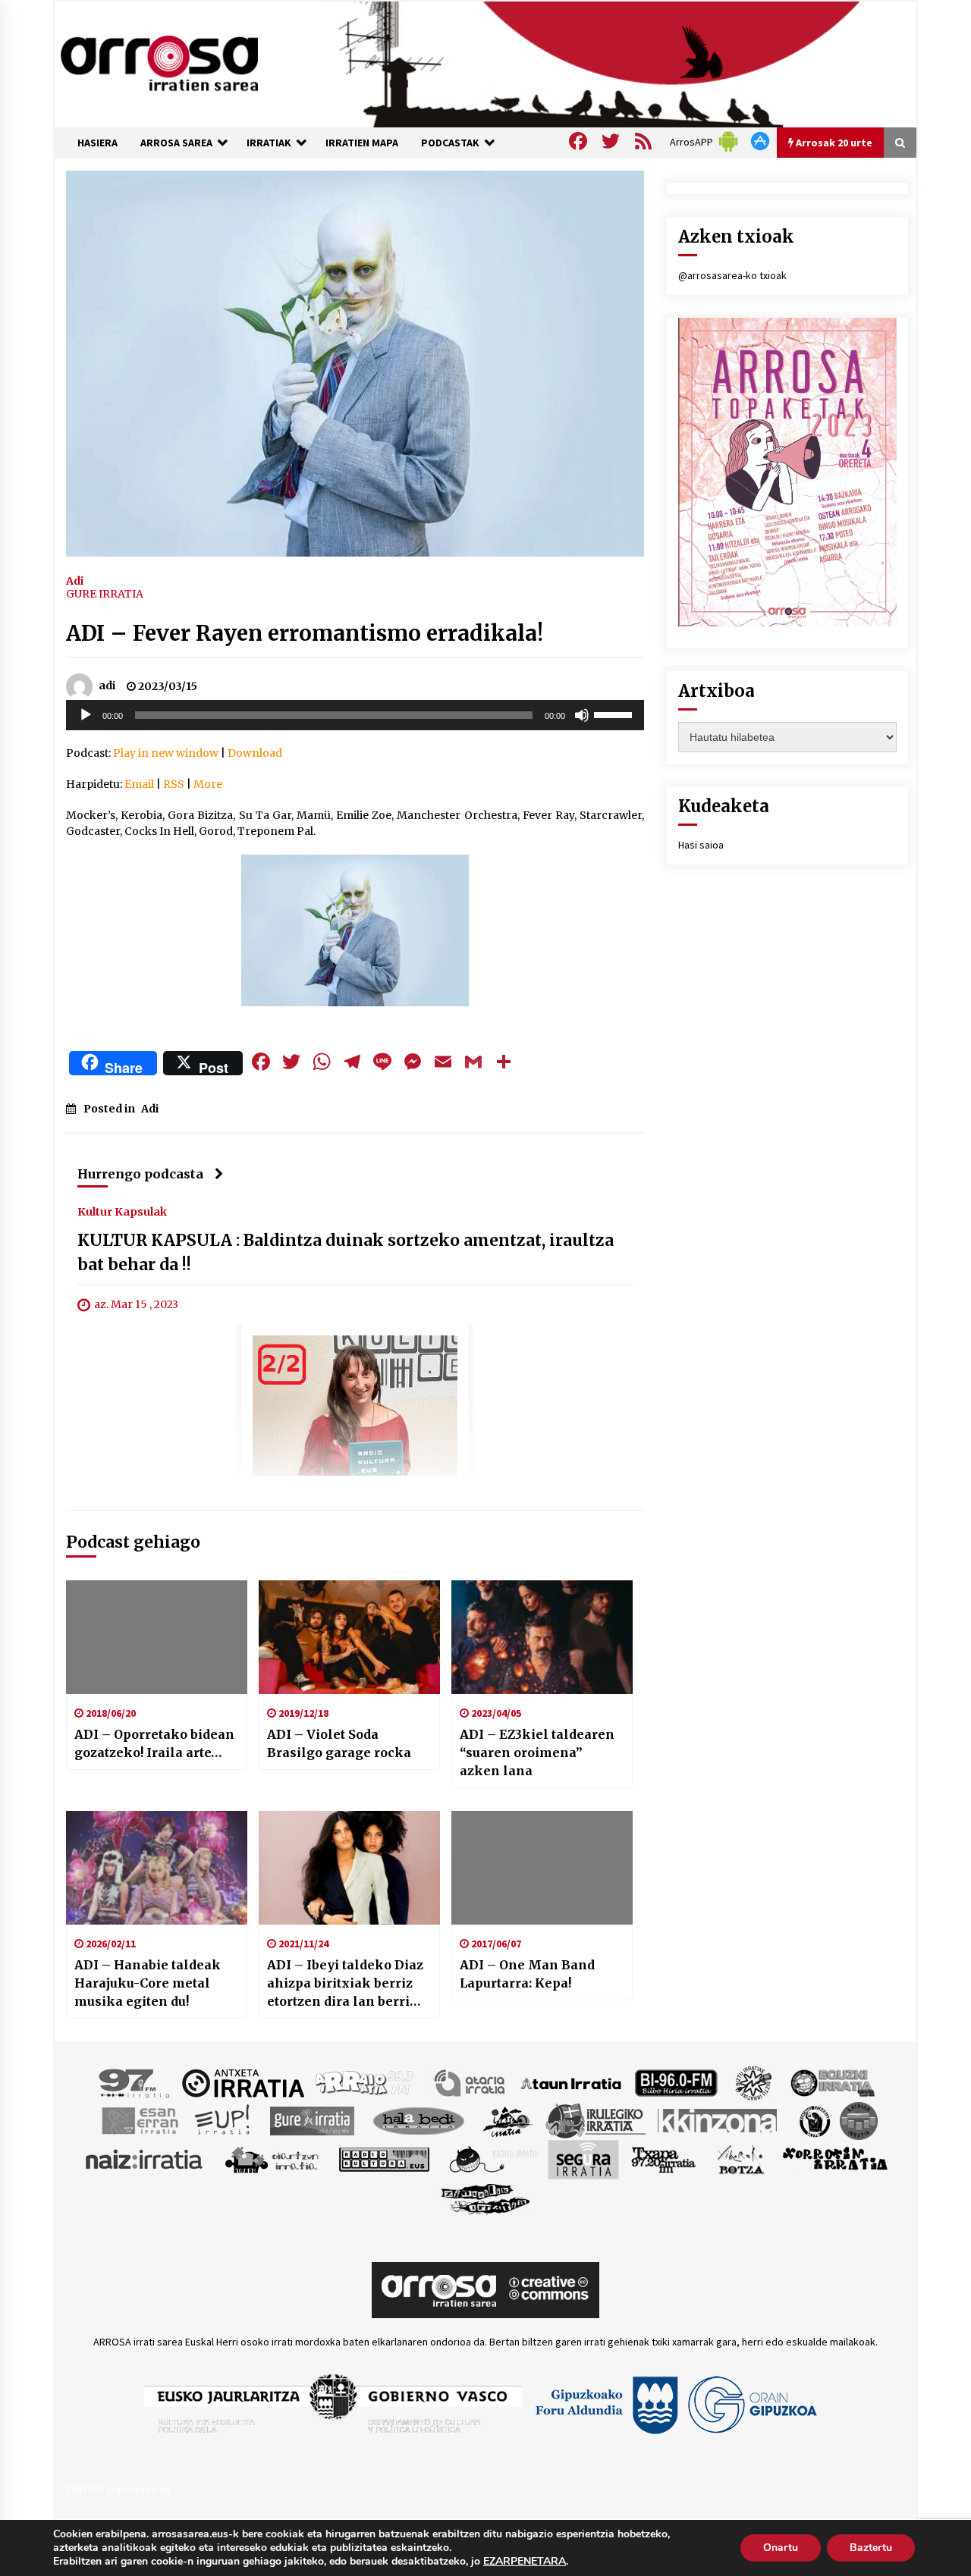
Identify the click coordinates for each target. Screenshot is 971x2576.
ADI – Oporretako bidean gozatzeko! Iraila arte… (154, 1743)
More (208, 784)
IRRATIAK (269, 143)
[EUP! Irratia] (223, 2120)
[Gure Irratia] (312, 2120)
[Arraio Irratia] (365, 2082)
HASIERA (97, 143)
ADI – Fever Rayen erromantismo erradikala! (305, 633)
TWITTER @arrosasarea (118, 2490)
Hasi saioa (701, 845)
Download (255, 753)
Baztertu (871, 2548)
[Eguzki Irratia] (831, 2082)
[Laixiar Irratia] (859, 2120)
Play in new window (166, 753)
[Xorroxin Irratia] (835, 2159)
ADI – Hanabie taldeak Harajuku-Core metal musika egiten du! (148, 1983)
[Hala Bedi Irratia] (418, 2120)
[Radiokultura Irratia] (384, 2159)
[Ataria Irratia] (471, 2082)
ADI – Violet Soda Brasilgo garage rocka (339, 1743)
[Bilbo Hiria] (676, 2082)
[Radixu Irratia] (493, 2159)
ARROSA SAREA (176, 143)
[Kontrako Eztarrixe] (814, 2120)
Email (139, 784)
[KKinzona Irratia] (718, 2120)
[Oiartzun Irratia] (272, 2159)
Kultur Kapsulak (122, 1211)
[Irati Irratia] (508, 2120)
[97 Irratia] (135, 2082)
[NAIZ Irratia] (145, 2159)
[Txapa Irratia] (663, 2159)
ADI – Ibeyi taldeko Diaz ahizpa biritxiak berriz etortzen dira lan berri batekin (345, 1984)
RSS (174, 784)
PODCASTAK (450, 143)
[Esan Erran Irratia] (139, 2120)
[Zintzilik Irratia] (486, 2198)
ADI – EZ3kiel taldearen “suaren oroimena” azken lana (537, 1752)
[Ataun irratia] (571, 2082)
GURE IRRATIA (105, 594)
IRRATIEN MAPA (362, 143)
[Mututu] (582, 715)
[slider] (615, 714)
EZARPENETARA (525, 2562)
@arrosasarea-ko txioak (732, 275)
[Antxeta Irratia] (243, 2082)
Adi (75, 580)
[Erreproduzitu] (86, 715)
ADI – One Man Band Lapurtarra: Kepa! (527, 1974)
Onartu (781, 2548)
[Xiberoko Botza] (740, 2159)
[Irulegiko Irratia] (595, 2120)
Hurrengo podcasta (140, 1174)
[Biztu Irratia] (754, 2082)
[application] (355, 715)
